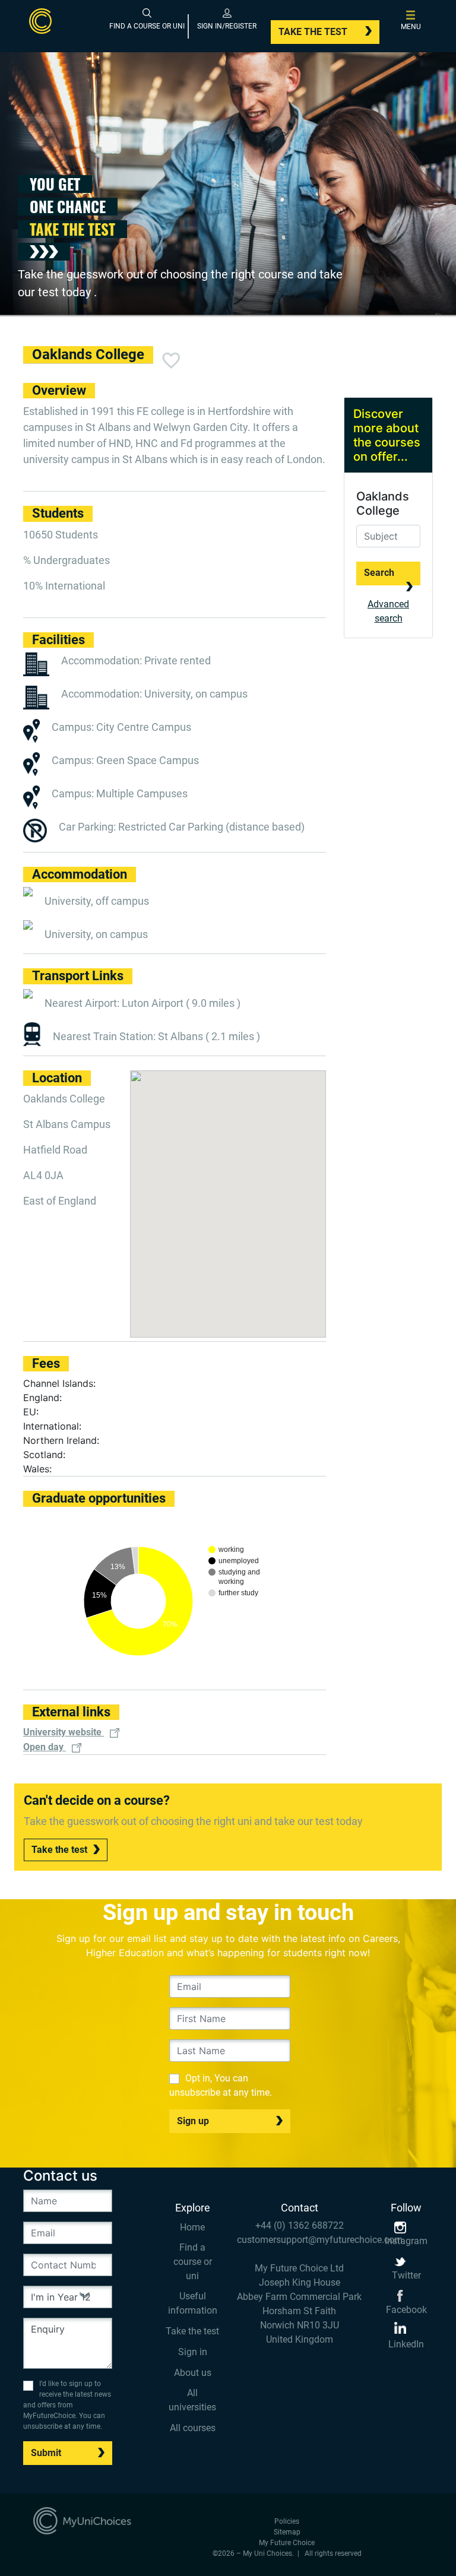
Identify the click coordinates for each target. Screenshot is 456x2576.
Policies (287, 2521)
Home (192, 2227)
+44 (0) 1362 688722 (300, 2225)
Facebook (406, 2310)
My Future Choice (287, 2543)
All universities (192, 2400)
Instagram (406, 2241)
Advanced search (388, 611)
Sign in (193, 2352)
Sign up (193, 2121)
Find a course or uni (193, 2262)
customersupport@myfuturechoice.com (299, 2240)
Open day (45, 1747)
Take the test (313, 32)
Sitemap (287, 2532)
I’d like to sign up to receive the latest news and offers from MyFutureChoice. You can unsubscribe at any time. (67, 2405)
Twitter (406, 2275)
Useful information (193, 2303)
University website (64, 1732)
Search (379, 573)
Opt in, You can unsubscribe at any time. (221, 2085)
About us (193, 2373)
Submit (46, 2453)
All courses (193, 2428)
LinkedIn (406, 2344)
